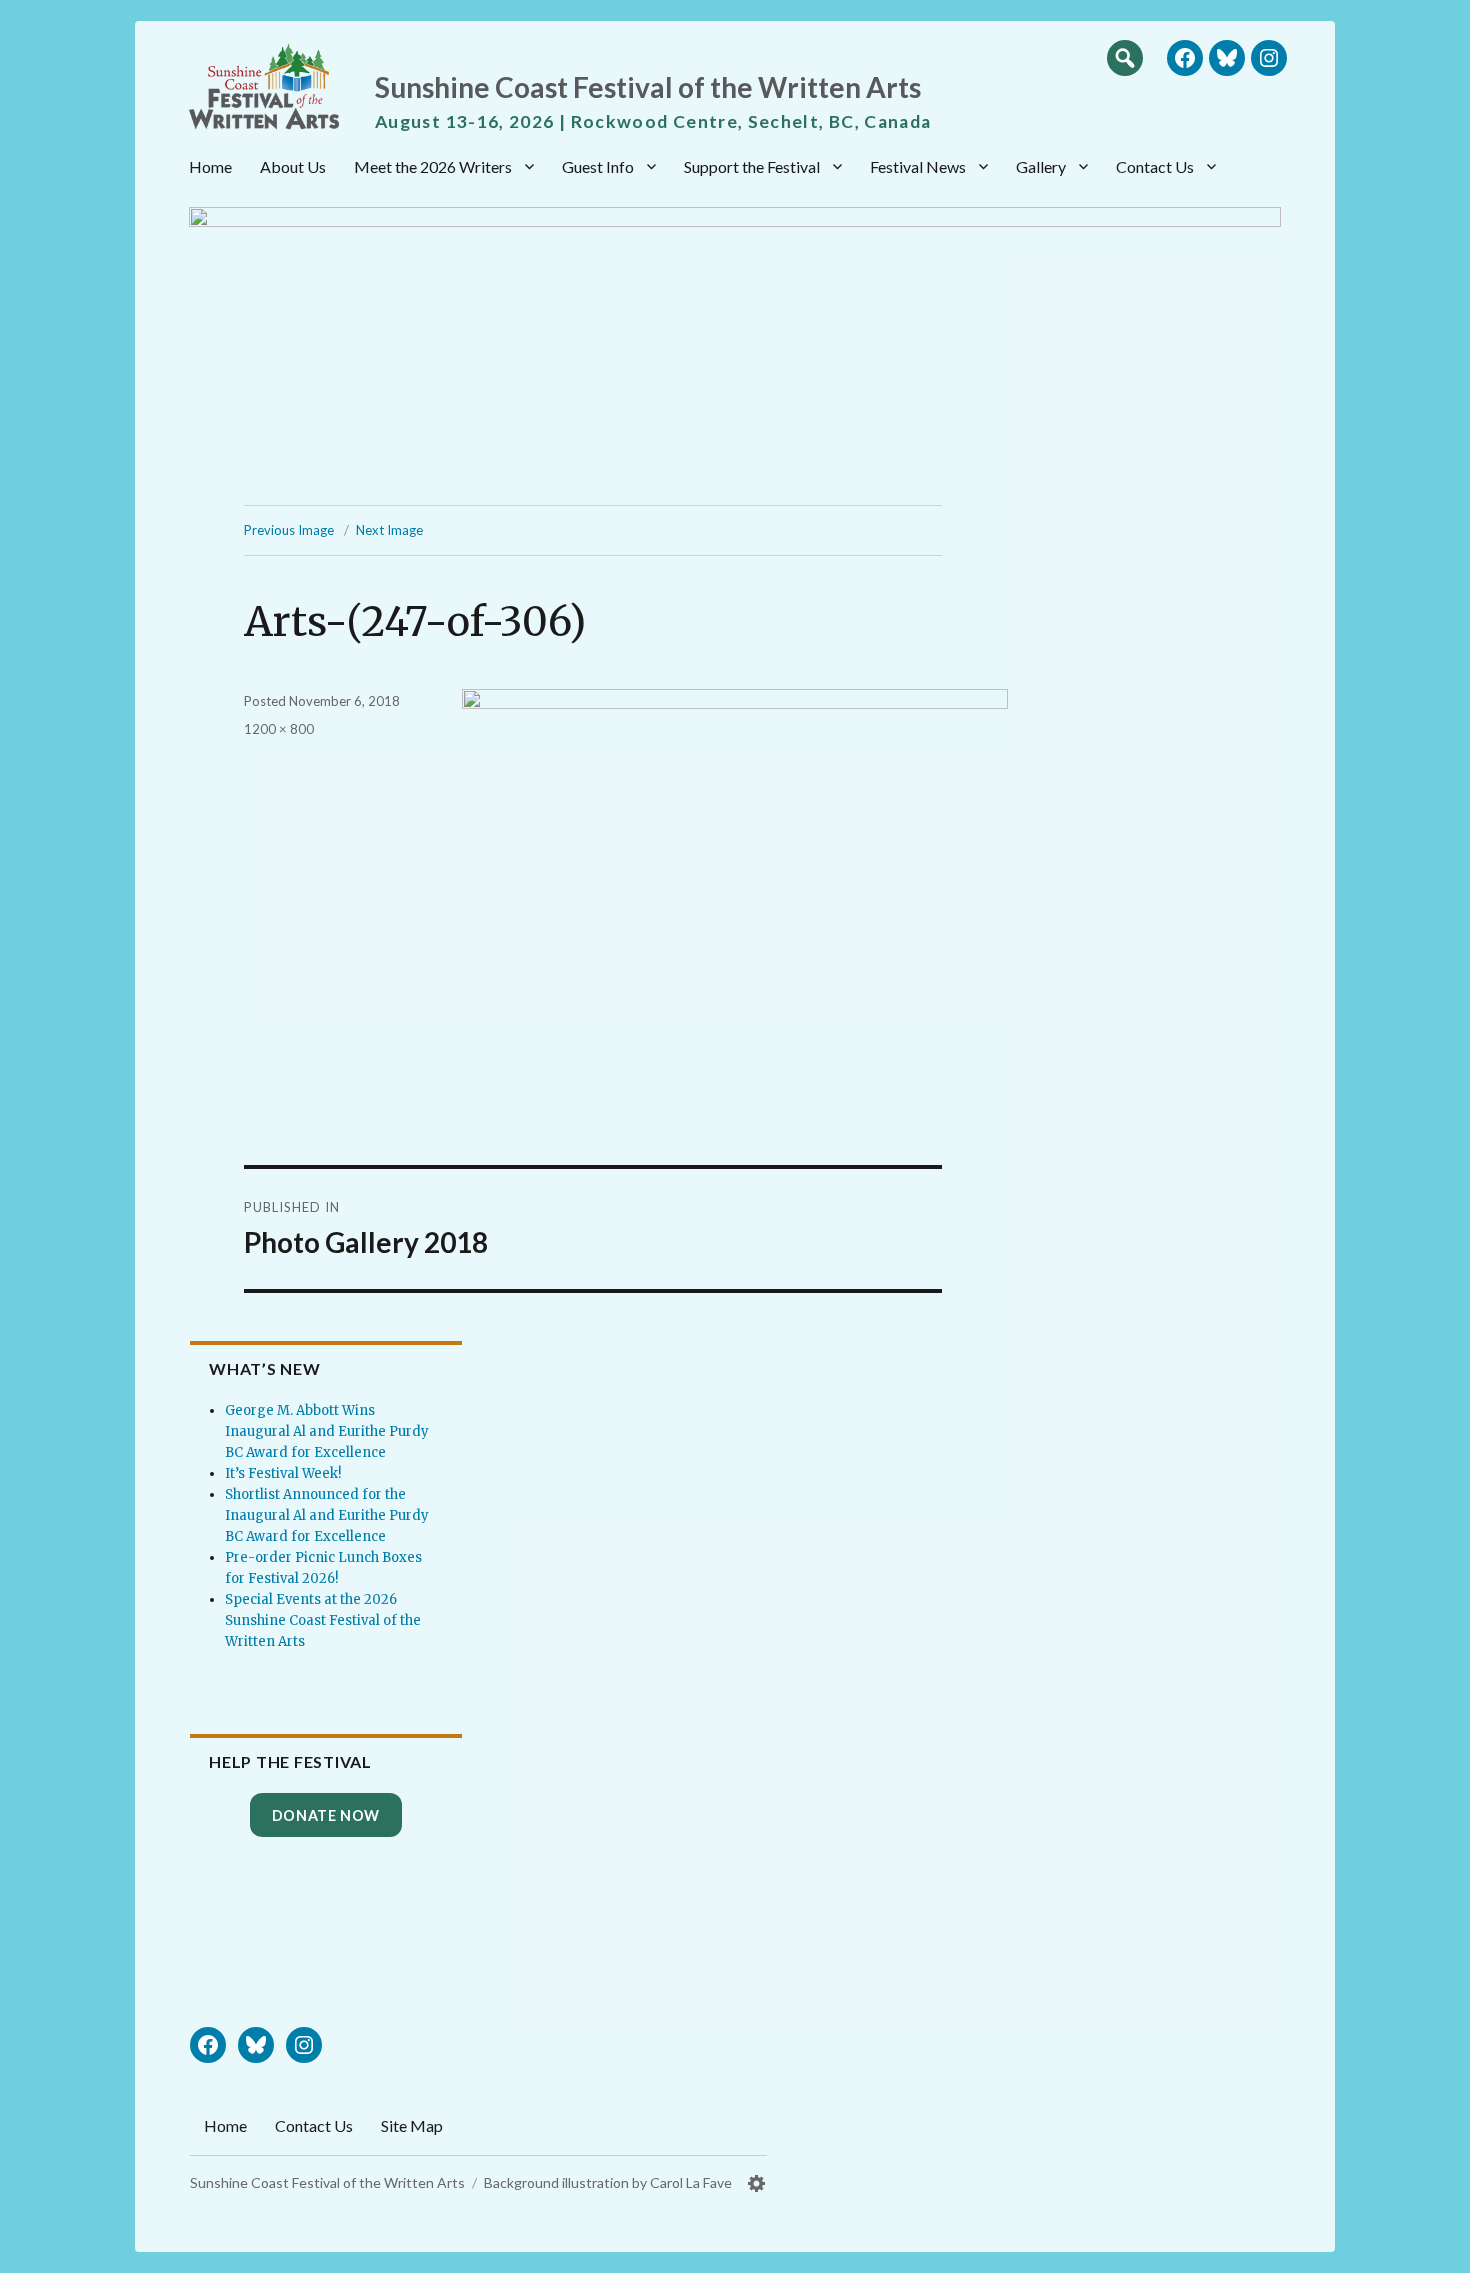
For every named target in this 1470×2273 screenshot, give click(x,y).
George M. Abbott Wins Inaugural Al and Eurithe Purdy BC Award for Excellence (327, 1431)
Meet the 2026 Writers (433, 166)
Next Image (389, 530)
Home (210, 166)
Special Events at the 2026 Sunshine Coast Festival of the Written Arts (323, 1620)
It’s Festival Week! (283, 1473)
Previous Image (289, 530)
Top (1435, 2250)
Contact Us (1155, 166)
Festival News (918, 166)
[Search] (1125, 57)
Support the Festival (752, 166)
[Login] (757, 2183)
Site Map (412, 2125)
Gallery (1041, 166)
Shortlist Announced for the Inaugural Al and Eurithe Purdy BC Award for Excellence (327, 1515)
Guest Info (598, 166)
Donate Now (326, 1815)
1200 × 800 (279, 729)
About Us (293, 166)
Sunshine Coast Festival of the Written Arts (648, 87)
